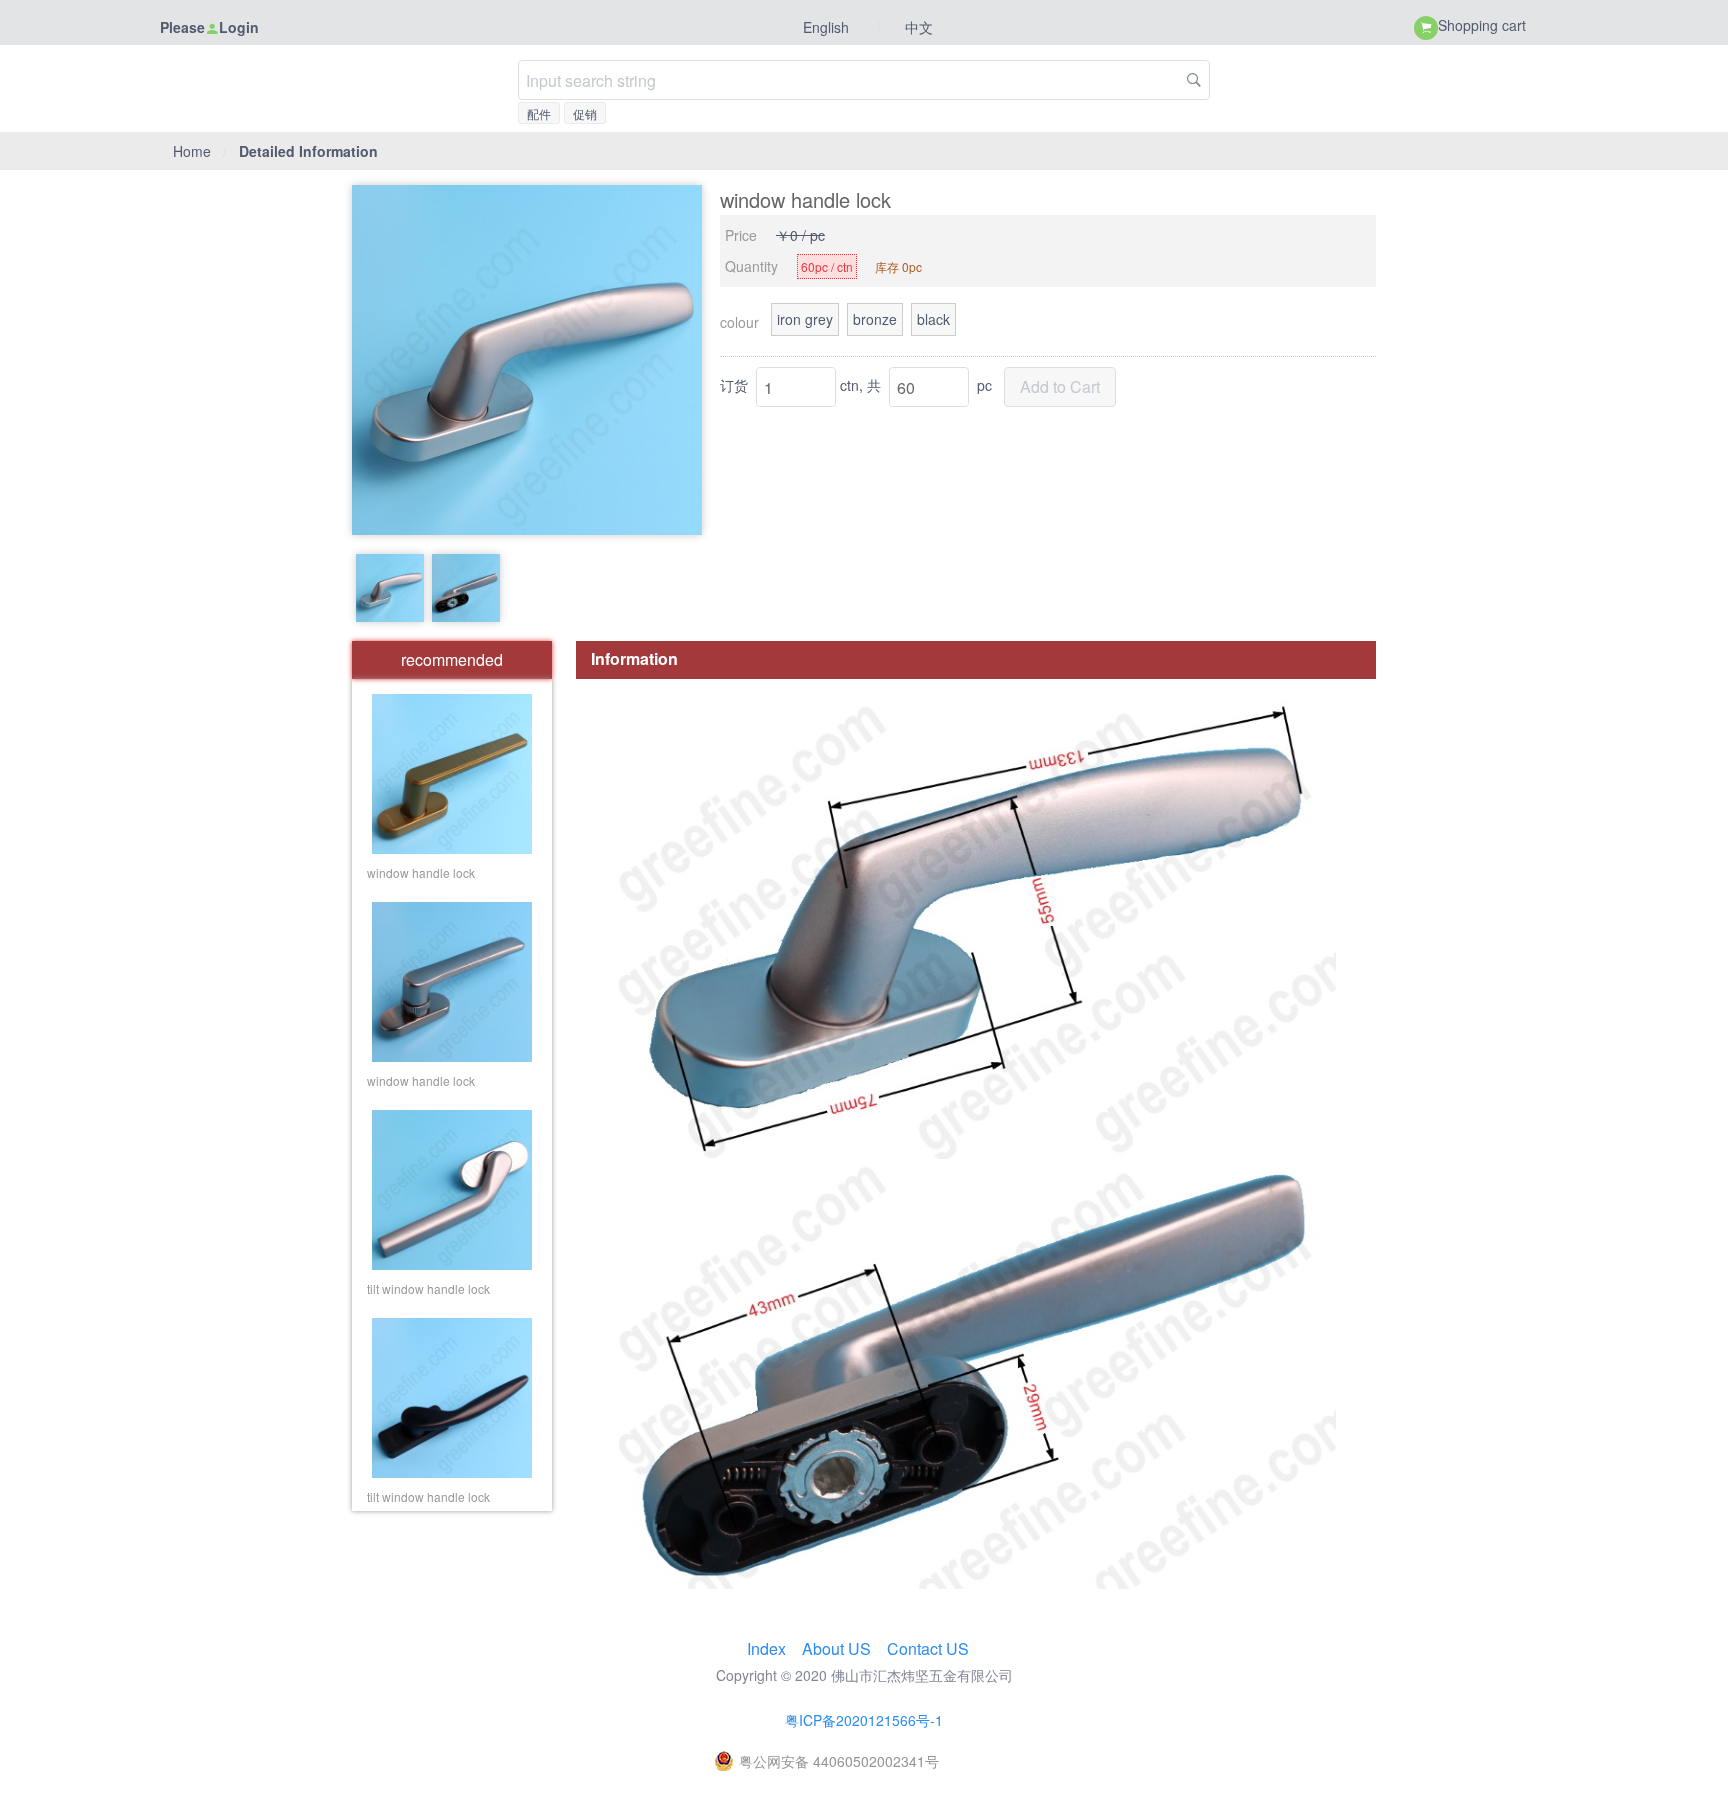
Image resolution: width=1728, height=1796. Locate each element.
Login (239, 27)
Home (192, 151)
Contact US (928, 1648)
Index (768, 1648)
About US (838, 1648)
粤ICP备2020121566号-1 (864, 1720)
